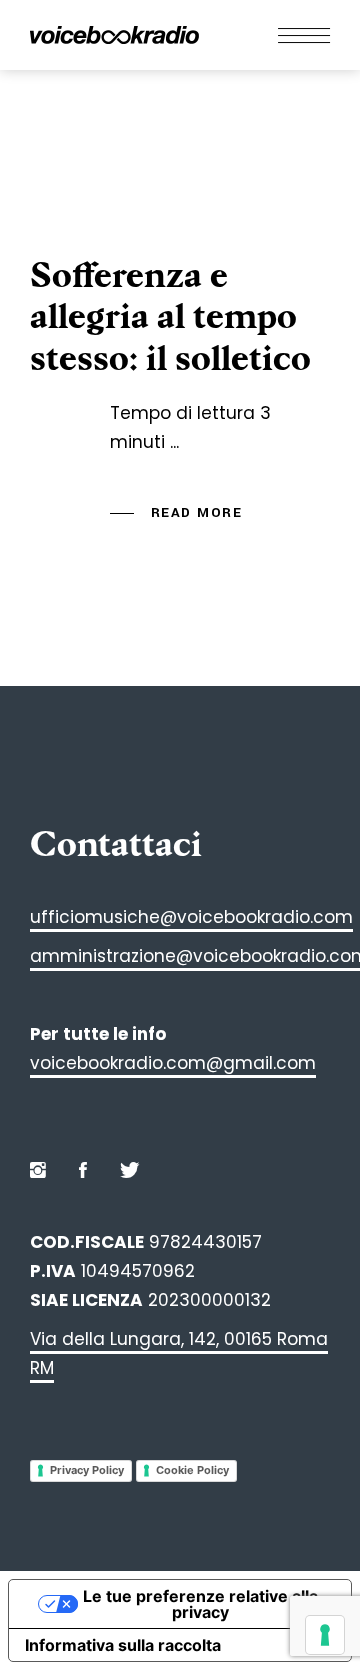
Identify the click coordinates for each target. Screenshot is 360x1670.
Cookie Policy (192, 1470)
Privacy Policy (87, 1470)
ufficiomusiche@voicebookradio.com (191, 917)
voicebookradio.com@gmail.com (173, 1063)
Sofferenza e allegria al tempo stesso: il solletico (170, 317)
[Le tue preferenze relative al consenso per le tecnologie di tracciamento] (325, 1635)
